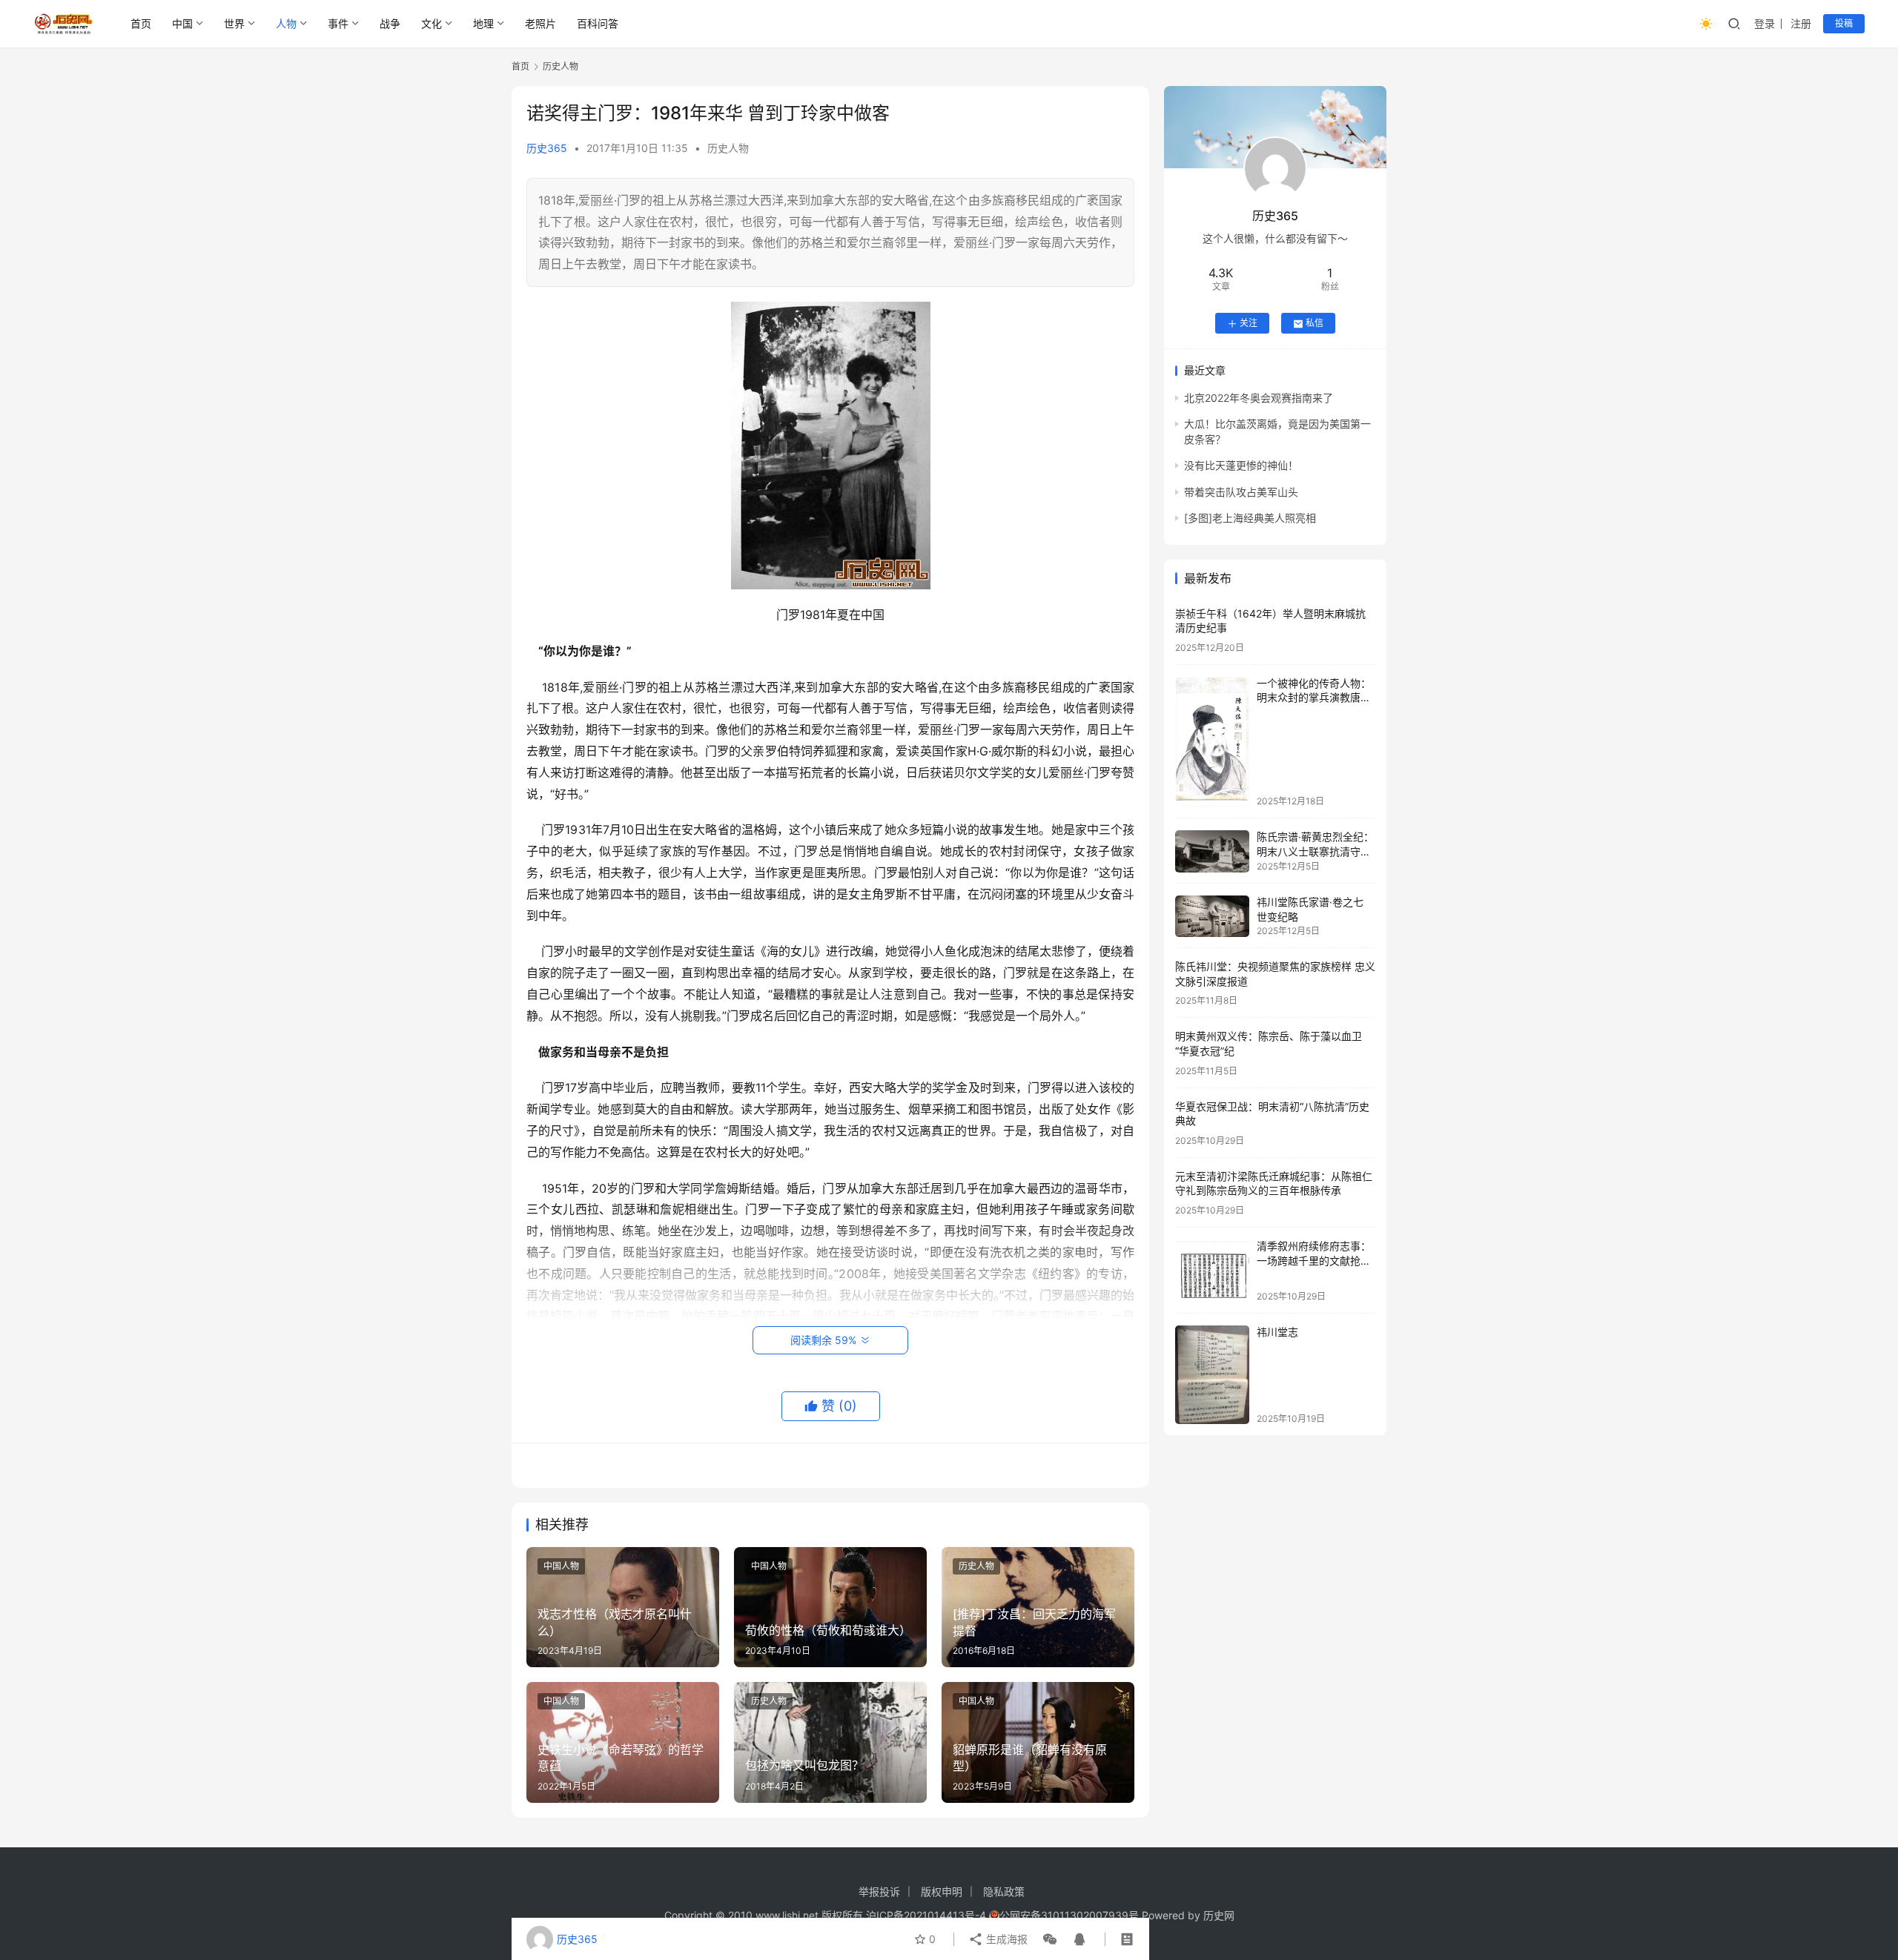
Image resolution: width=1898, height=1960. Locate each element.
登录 (1765, 23)
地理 (483, 23)
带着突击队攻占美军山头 (1241, 492)
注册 (1801, 23)
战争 (390, 23)
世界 (234, 23)
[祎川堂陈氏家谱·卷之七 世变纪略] (1212, 916)
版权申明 (942, 1891)
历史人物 (728, 148)
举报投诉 (879, 1891)
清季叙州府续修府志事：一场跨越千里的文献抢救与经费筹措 (1314, 1261)
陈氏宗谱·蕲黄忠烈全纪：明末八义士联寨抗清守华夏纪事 (1315, 852)
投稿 (1844, 23)
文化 (431, 23)
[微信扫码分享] (1050, 1939)
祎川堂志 (1277, 1332)
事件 (338, 23)
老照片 (540, 23)
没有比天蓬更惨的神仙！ (1241, 466)
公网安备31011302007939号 (1069, 1915)
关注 (1249, 324)
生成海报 (1005, 1939)
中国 (182, 23)
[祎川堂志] (1212, 1375)
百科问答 (598, 23)
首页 (141, 23)
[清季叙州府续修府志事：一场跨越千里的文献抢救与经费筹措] (1212, 1271)
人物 (286, 23)
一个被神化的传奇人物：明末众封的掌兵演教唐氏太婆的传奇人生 (1314, 698)
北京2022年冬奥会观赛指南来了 (1259, 398)
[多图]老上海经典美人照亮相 (1250, 519)
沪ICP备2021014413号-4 (927, 1915)
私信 (1315, 324)
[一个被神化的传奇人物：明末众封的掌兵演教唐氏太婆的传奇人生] (1212, 742)
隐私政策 (1004, 1891)
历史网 (1219, 1915)
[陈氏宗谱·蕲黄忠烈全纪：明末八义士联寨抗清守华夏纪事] (1212, 851)
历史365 (547, 148)
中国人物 (561, 1566)
